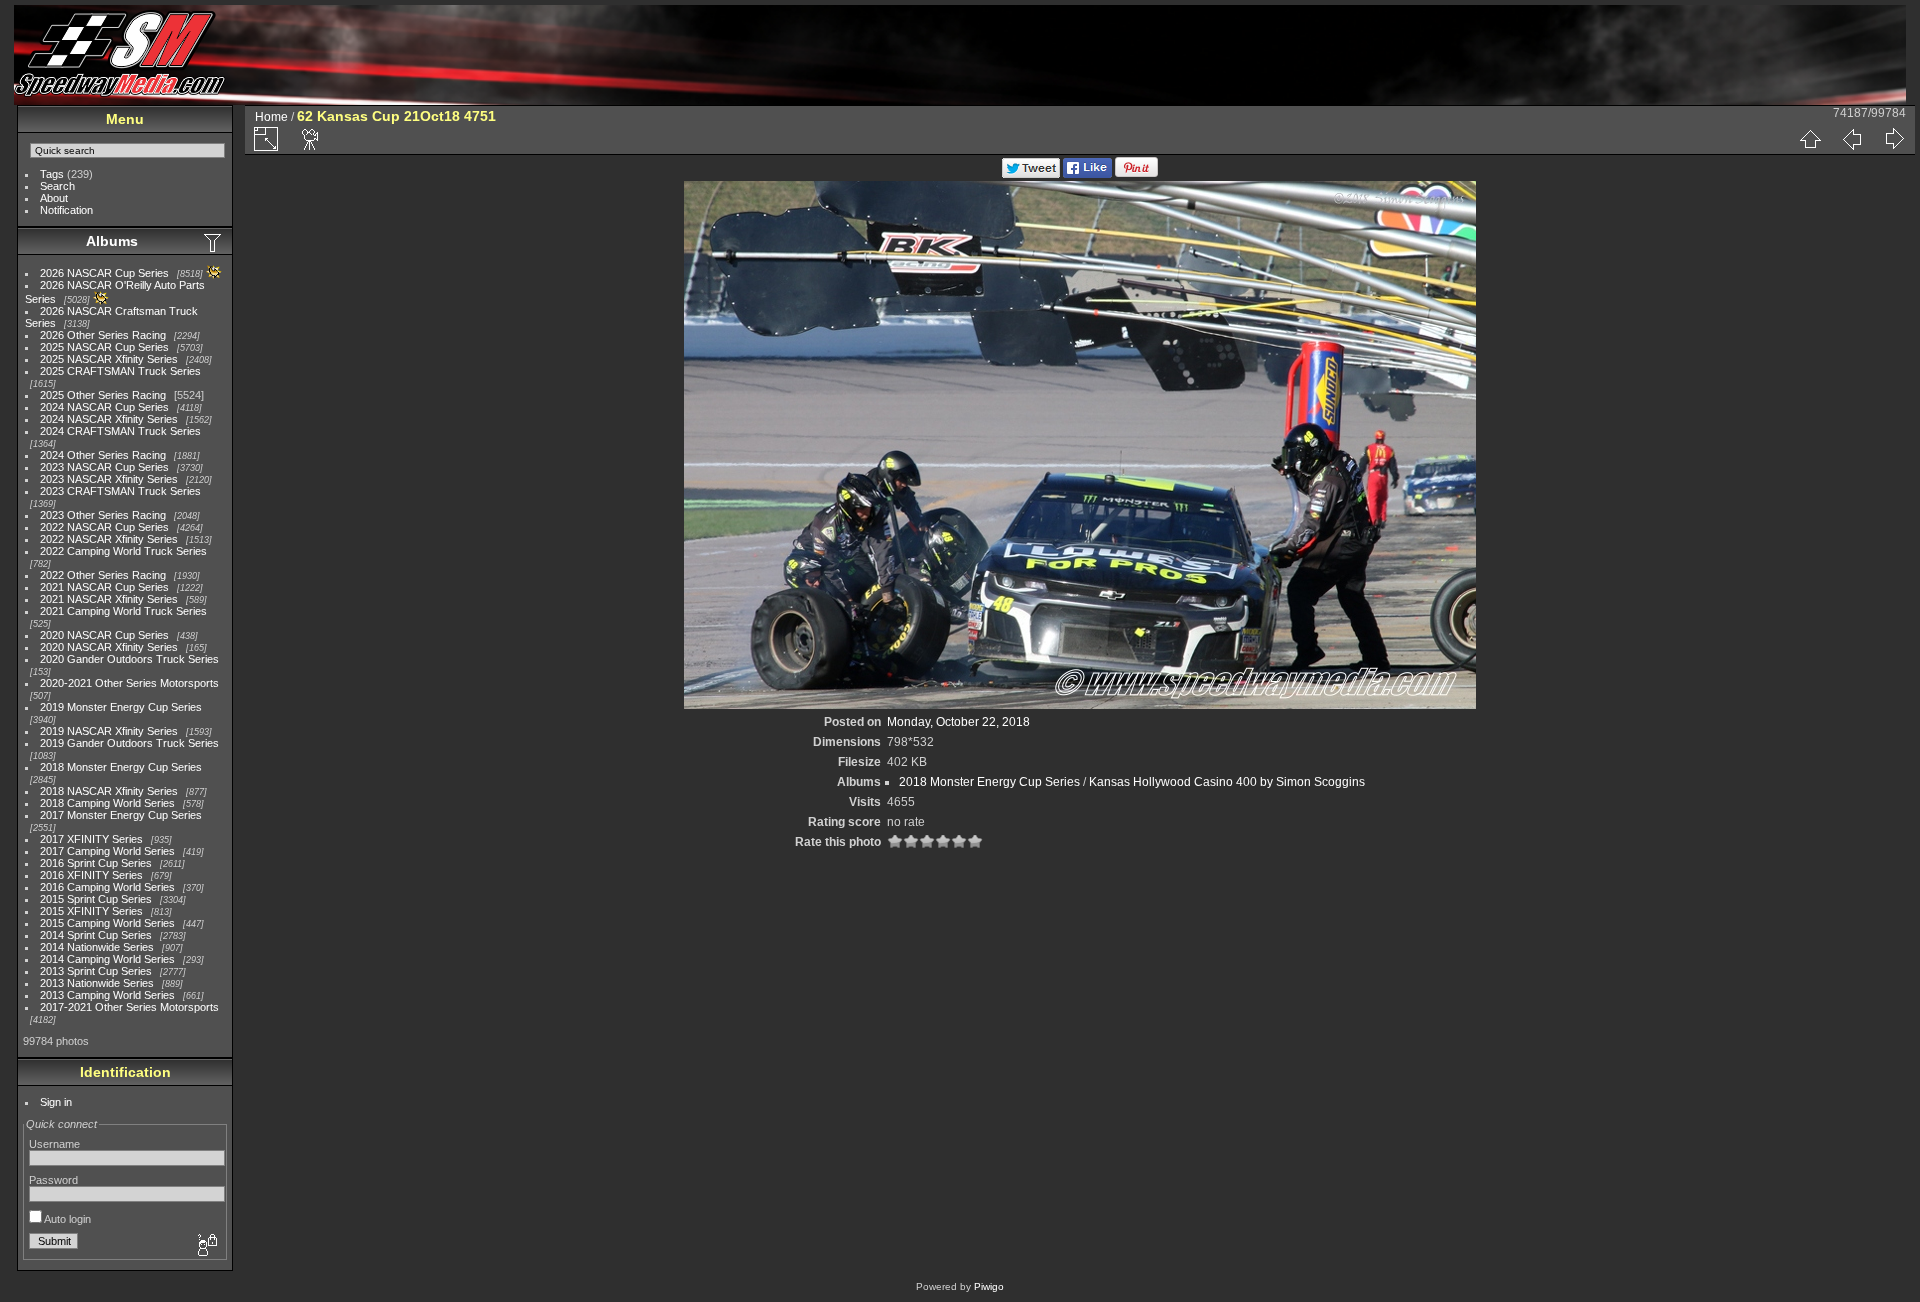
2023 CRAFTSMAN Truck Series (120, 491)
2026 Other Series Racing (103, 335)
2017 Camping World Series (107, 851)
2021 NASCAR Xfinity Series (109, 599)
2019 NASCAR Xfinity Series (109, 731)
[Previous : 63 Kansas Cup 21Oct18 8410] (1852, 139)
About (54, 198)
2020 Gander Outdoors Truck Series (129, 659)
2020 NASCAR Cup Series (104, 635)
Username (54, 1144)
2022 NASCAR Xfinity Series (109, 539)
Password (53, 1180)
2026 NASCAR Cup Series (104, 273)
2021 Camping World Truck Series (123, 611)
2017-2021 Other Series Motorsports (129, 1007)
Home (271, 117)
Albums (112, 241)
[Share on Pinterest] (1136, 174)
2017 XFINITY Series (91, 839)
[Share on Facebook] (1087, 174)
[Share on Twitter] (1031, 174)
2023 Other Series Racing (103, 515)
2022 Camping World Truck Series (123, 551)
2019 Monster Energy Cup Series (121, 707)
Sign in (56, 1102)
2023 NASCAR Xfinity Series (109, 479)
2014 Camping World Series (107, 959)
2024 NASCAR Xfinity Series (109, 419)
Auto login (66, 1219)
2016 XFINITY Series (91, 875)
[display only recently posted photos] (214, 242)
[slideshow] (311, 139)
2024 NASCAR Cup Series (104, 407)
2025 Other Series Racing (103, 395)
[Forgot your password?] (206, 1246)
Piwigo (989, 1286)
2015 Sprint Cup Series (96, 899)
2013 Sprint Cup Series (96, 971)
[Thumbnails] (1810, 139)
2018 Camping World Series (107, 803)
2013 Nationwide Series (97, 983)
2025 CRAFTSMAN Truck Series (120, 371)
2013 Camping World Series (107, 995)
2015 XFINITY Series (91, 911)
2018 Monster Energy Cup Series (121, 767)
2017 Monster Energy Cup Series (121, 815)
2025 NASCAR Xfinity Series (109, 359)
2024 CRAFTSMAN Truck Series (120, 431)
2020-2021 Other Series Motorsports (129, 683)
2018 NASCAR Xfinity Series (109, 791)
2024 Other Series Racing (103, 455)
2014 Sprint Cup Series (96, 935)
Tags (52, 174)
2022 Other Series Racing (103, 575)
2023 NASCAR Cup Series (104, 467)
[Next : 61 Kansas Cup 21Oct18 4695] (1894, 139)
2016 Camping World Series (107, 887)
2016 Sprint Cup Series (96, 863)
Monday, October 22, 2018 (958, 722)
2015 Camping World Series (107, 923)
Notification (66, 210)
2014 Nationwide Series (97, 947)
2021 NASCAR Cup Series (104, 587)
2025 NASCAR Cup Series (104, 347)
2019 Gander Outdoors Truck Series (129, 743)
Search (57, 186)
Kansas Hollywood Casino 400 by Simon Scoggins (1227, 782)
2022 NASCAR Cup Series (104, 527)
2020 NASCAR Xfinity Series (109, 647)
